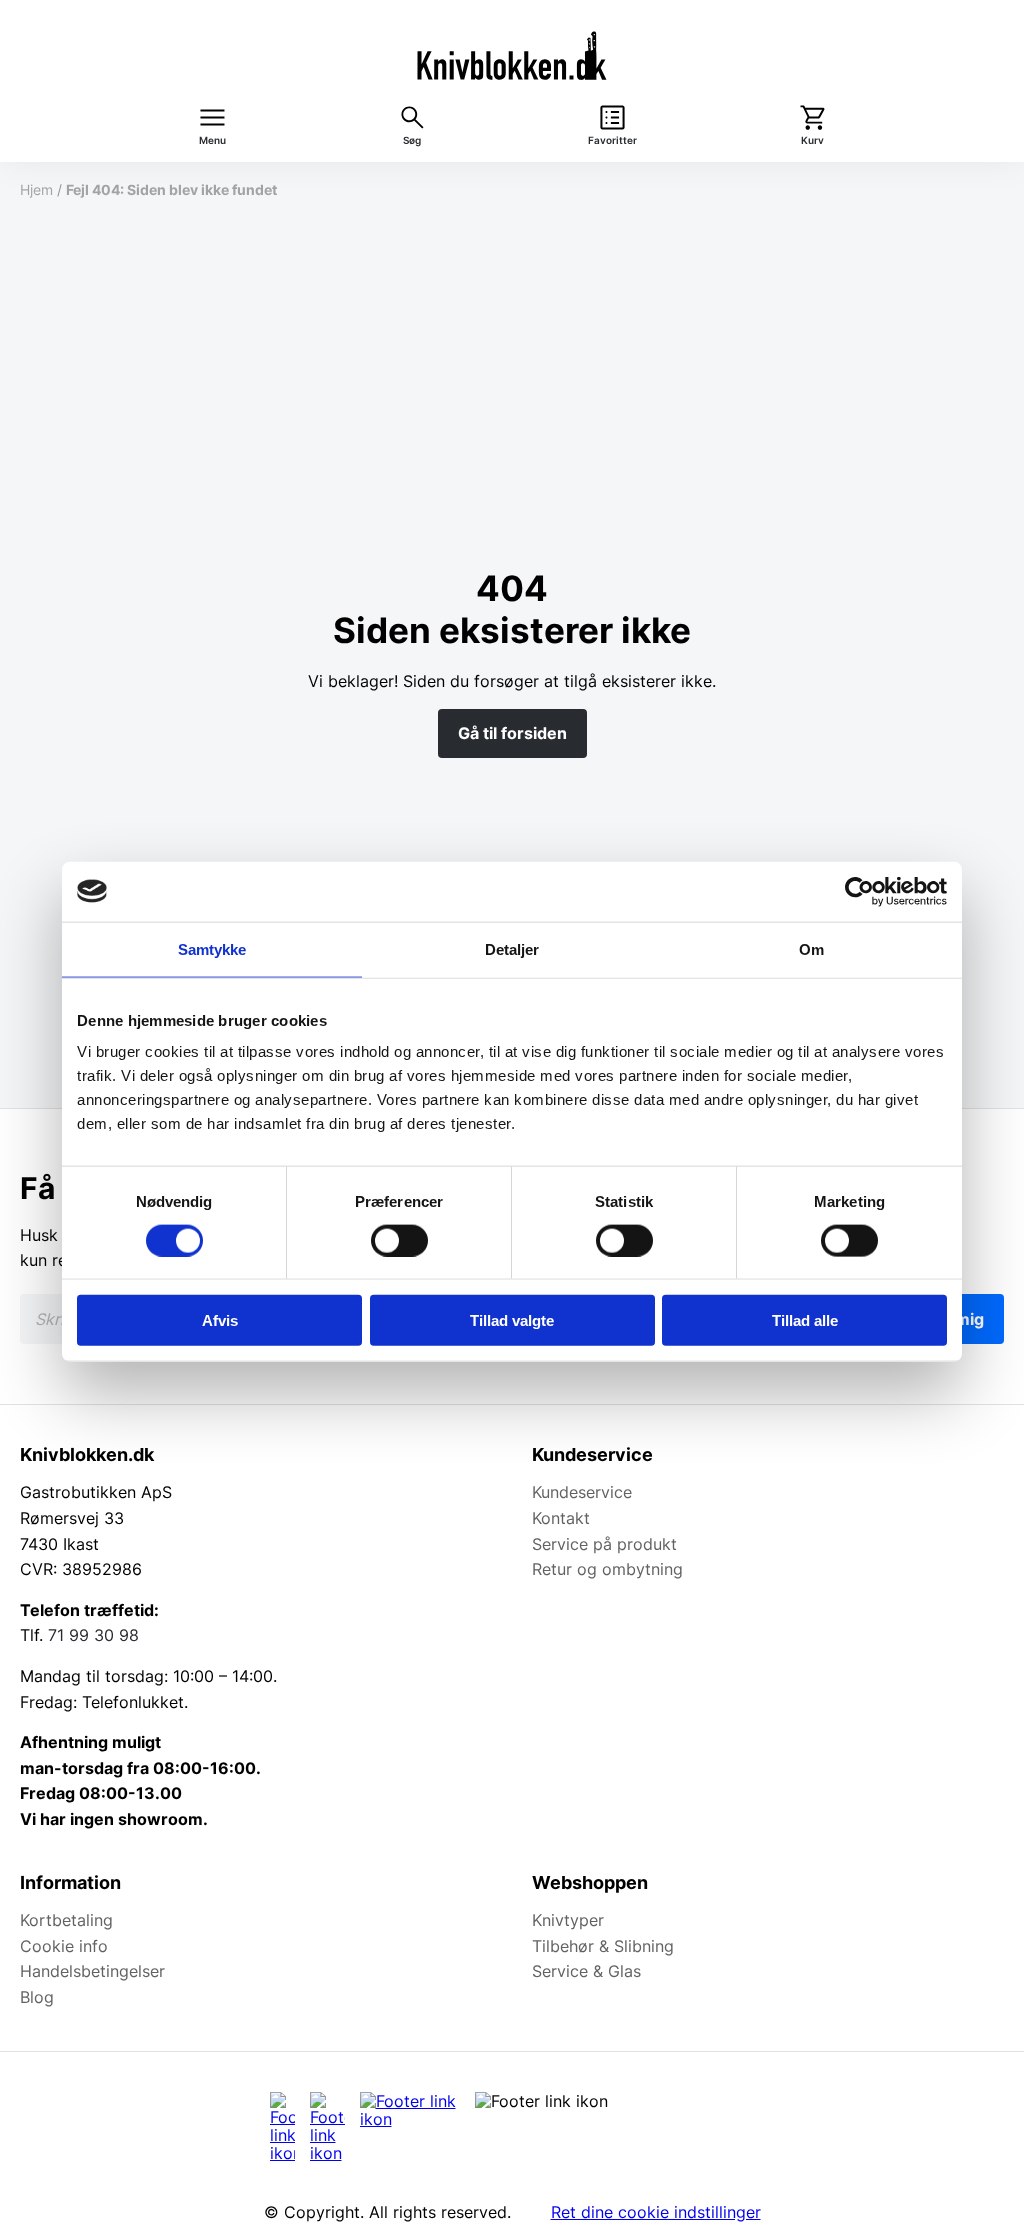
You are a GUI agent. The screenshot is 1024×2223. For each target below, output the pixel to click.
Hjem (36, 189)
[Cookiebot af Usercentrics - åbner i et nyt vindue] (859, 891)
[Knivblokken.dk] (512, 55)
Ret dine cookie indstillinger (656, 2212)
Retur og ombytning (607, 1569)
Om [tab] (811, 948)
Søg (412, 140)
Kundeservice (582, 1492)
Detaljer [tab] (512, 948)
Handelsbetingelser (92, 1971)
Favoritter (612, 140)
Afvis (220, 1320)
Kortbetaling (66, 1920)
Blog (37, 1997)
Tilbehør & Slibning (603, 1946)
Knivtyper (568, 1920)
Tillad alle (805, 1320)
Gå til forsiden (512, 733)
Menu (212, 140)
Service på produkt (604, 1544)
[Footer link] (282, 2127)
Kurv (812, 140)
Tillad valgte (512, 1320)
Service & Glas (586, 1971)
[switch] (399, 1240)
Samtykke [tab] (212, 948)
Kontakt (561, 1518)
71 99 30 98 (93, 1635)
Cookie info (64, 1946)
